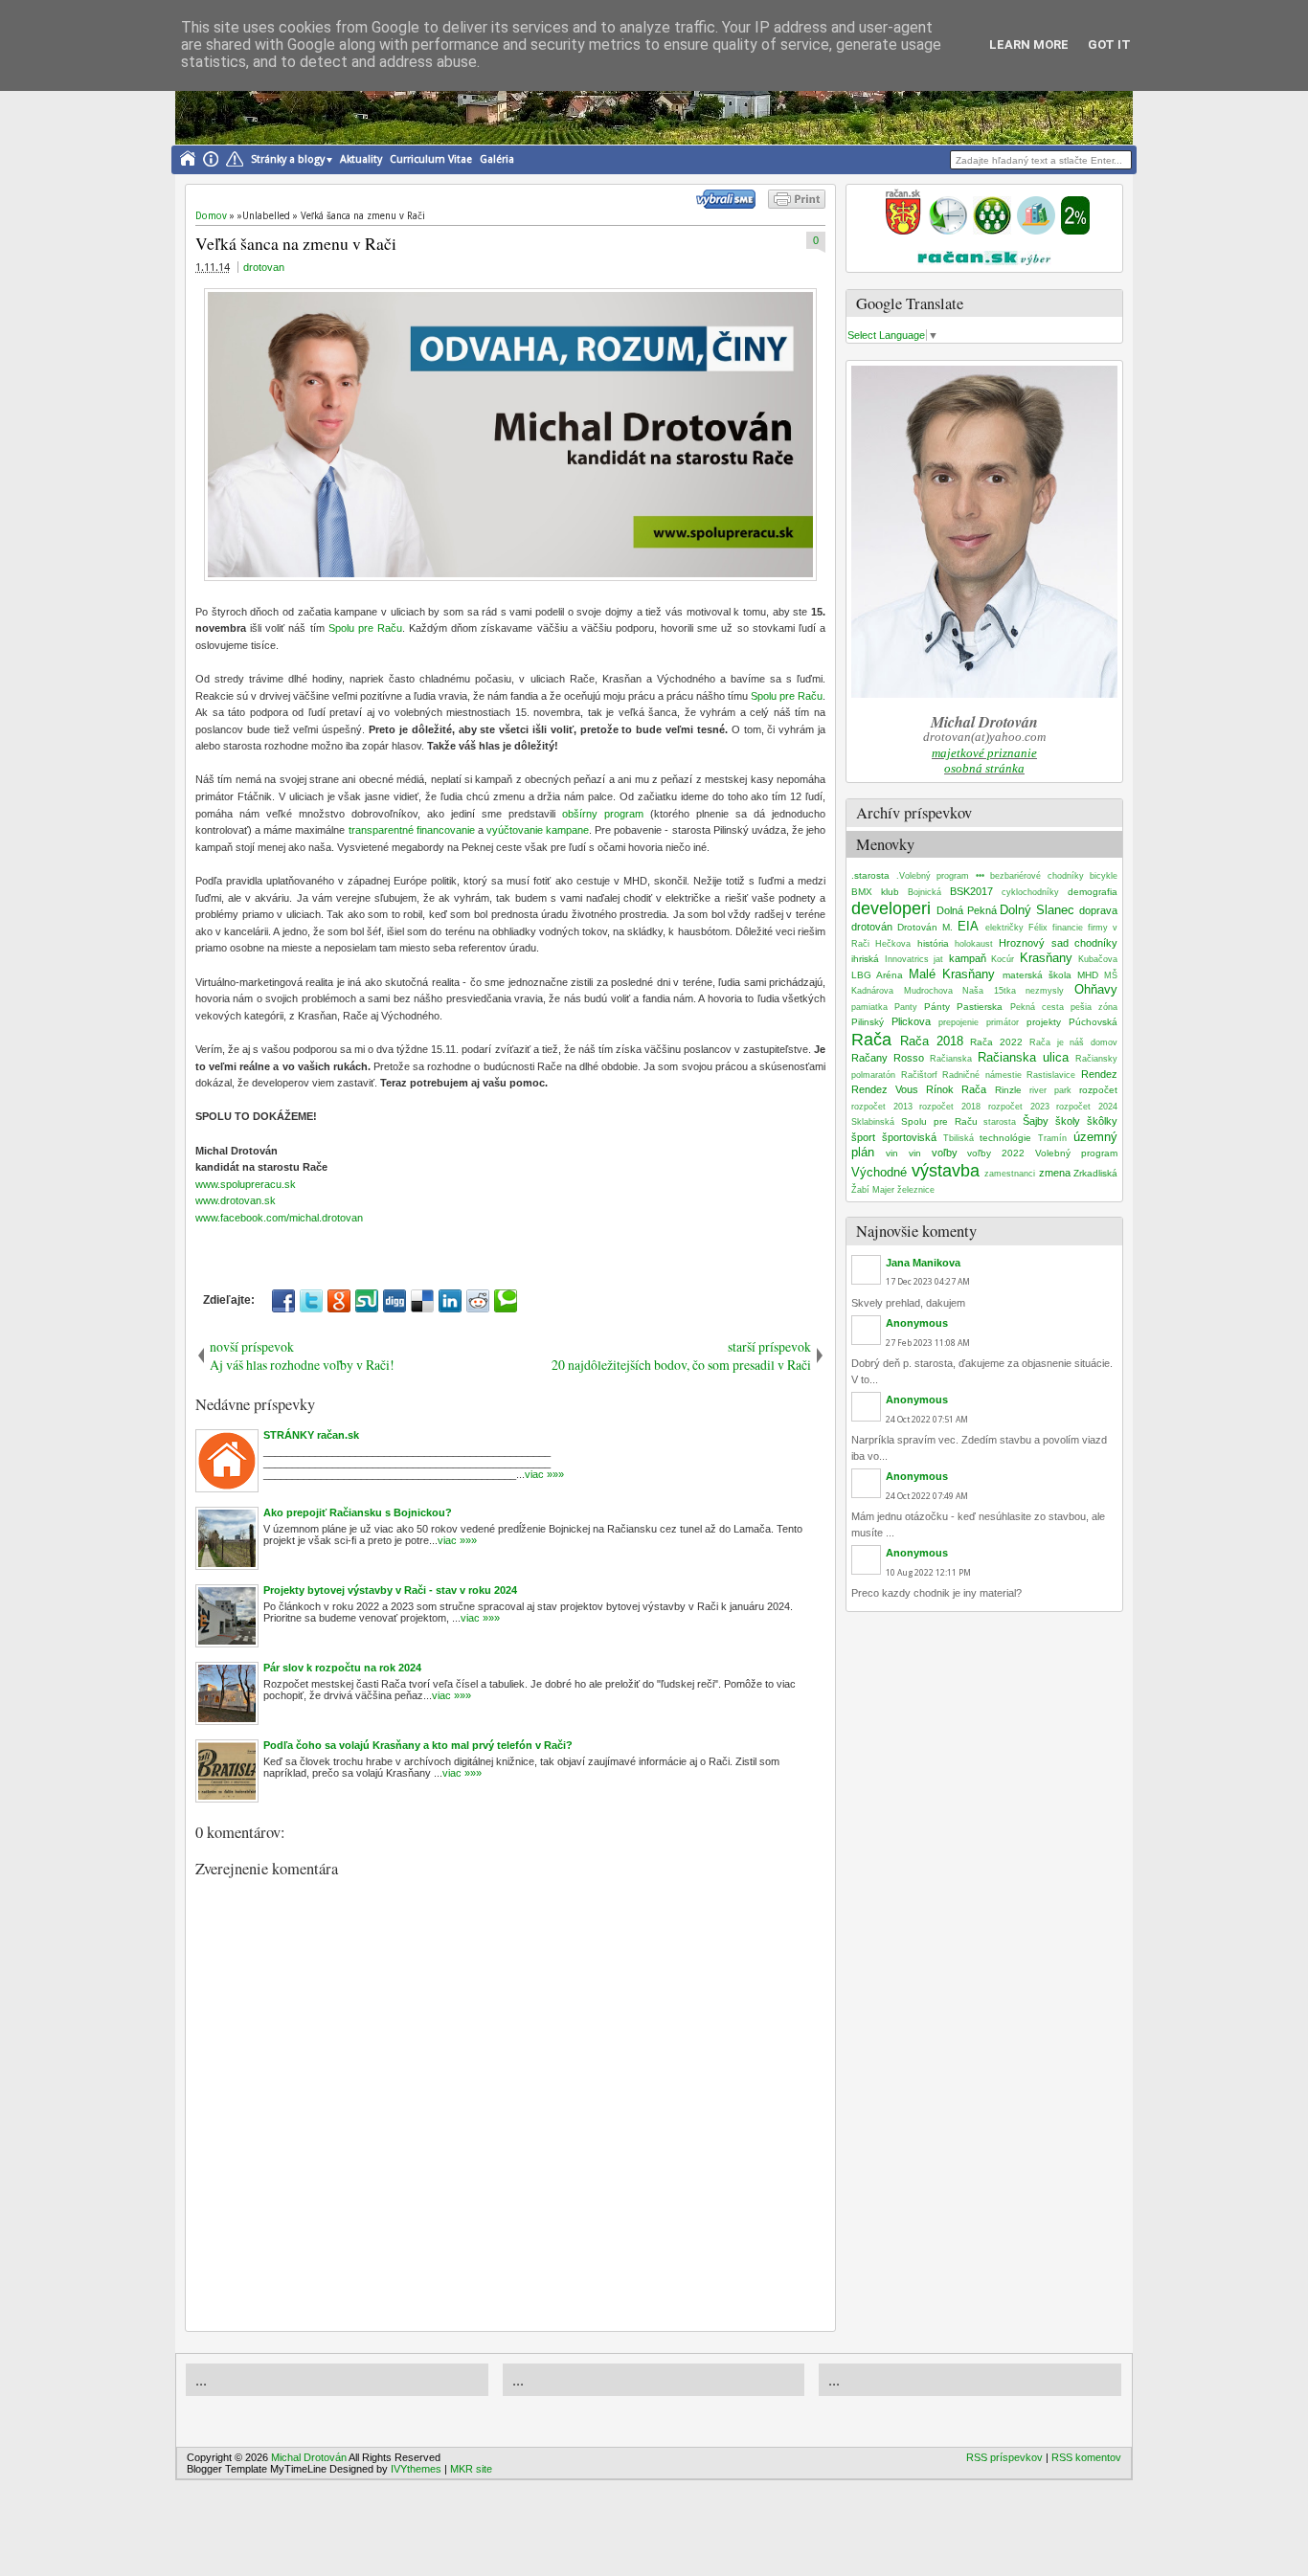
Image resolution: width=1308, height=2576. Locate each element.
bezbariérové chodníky (1037, 876)
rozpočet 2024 (1087, 1107)
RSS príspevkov (1004, 2457)
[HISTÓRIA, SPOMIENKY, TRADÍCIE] (948, 231)
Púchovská (1093, 1022)
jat (938, 959)
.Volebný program (933, 876)
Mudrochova (928, 991)
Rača (871, 1040)
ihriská (865, 959)
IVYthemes (416, 2469)
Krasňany (1046, 958)
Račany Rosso (888, 1058)
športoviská (909, 1137)
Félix (1038, 928)
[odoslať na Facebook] (283, 1301)
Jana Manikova (923, 1263)
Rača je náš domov (1073, 1042)
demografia (1093, 892)
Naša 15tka (989, 991)
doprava (1098, 910)
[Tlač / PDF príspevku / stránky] (797, 205)
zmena (1055, 1173)
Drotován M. (925, 927)
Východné (879, 1172)
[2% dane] (1075, 231)
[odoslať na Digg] (395, 1301)
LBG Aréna (877, 975)
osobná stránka (984, 768)
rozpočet (1098, 1090)
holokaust (974, 944)
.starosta (870, 875)
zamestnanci (1010, 1174)
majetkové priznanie (984, 753)
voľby (945, 1153)
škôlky (1102, 1121)
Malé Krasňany (952, 974)
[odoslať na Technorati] (506, 1301)
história (933, 943)
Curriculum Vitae (431, 159)
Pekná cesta (1037, 1007)
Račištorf (919, 1075)
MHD (1088, 975)
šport (863, 1137)
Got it (1109, 45)
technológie (1005, 1138)
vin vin (903, 1153)
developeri (891, 908)
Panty (906, 1007)
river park (1050, 1090)
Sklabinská (873, 1122)
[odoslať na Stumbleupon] (367, 1301)
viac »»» (544, 1474)
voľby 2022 (996, 1153)
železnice (916, 1190)
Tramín (1052, 1138)
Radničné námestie (982, 1075)
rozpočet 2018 (950, 1107)
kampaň (968, 958)
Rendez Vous (885, 1089)
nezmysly (1045, 991)
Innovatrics (907, 959)
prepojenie (958, 1022)
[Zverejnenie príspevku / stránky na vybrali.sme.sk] (731, 205)
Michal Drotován (309, 2457)
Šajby (1036, 1121)
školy (1068, 1121)
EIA (968, 926)
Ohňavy (1096, 989)
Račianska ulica (1023, 1057)
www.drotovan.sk (236, 1200)
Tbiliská (958, 1138)
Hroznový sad (1033, 943)
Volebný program (1076, 1153)
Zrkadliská (1095, 1173)
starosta (1000, 1122)
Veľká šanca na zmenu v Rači (296, 243)
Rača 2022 (996, 1042)
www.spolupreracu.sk (246, 1184)
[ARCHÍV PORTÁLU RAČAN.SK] (1036, 231)
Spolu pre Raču (365, 628)
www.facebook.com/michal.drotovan (279, 1218)
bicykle (1104, 876)
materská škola (1037, 975)
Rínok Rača (956, 1089)
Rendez (1099, 1074)
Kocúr (1003, 959)
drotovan (264, 267)
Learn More (1029, 45)
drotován (872, 927)
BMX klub (875, 892)
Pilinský (868, 1022)
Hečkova (893, 944)
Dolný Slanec (1037, 910)
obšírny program (603, 814)
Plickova (911, 1021)
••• (980, 876)
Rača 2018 (932, 1041)
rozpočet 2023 (1019, 1107)
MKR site (471, 2469)
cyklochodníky (1030, 892)
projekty (1044, 1022)
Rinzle (1008, 1090)
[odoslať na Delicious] (422, 1301)
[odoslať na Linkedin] (450, 1301)
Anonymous (917, 1323)
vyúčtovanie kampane (538, 830)
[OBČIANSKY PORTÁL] (903, 231)
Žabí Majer (873, 1190)
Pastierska (980, 1007)
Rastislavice (1051, 1075)
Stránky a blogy (288, 159)
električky (1004, 928)
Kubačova (1098, 959)
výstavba (946, 1171)
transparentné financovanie (412, 830)
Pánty (937, 1007)
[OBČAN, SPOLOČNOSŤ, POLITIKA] (992, 231)
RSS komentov (1086, 2457)
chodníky (1096, 943)
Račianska (951, 1059)
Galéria (497, 159)
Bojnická (925, 892)
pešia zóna (1094, 1007)
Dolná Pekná (967, 910)
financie (1068, 928)
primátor (1003, 1022)
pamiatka (869, 1007)
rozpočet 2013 (882, 1107)
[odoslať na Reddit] (478, 1301)
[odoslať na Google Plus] (339, 1301)
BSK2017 (971, 891)
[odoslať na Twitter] (311, 1301)
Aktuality (361, 159)
